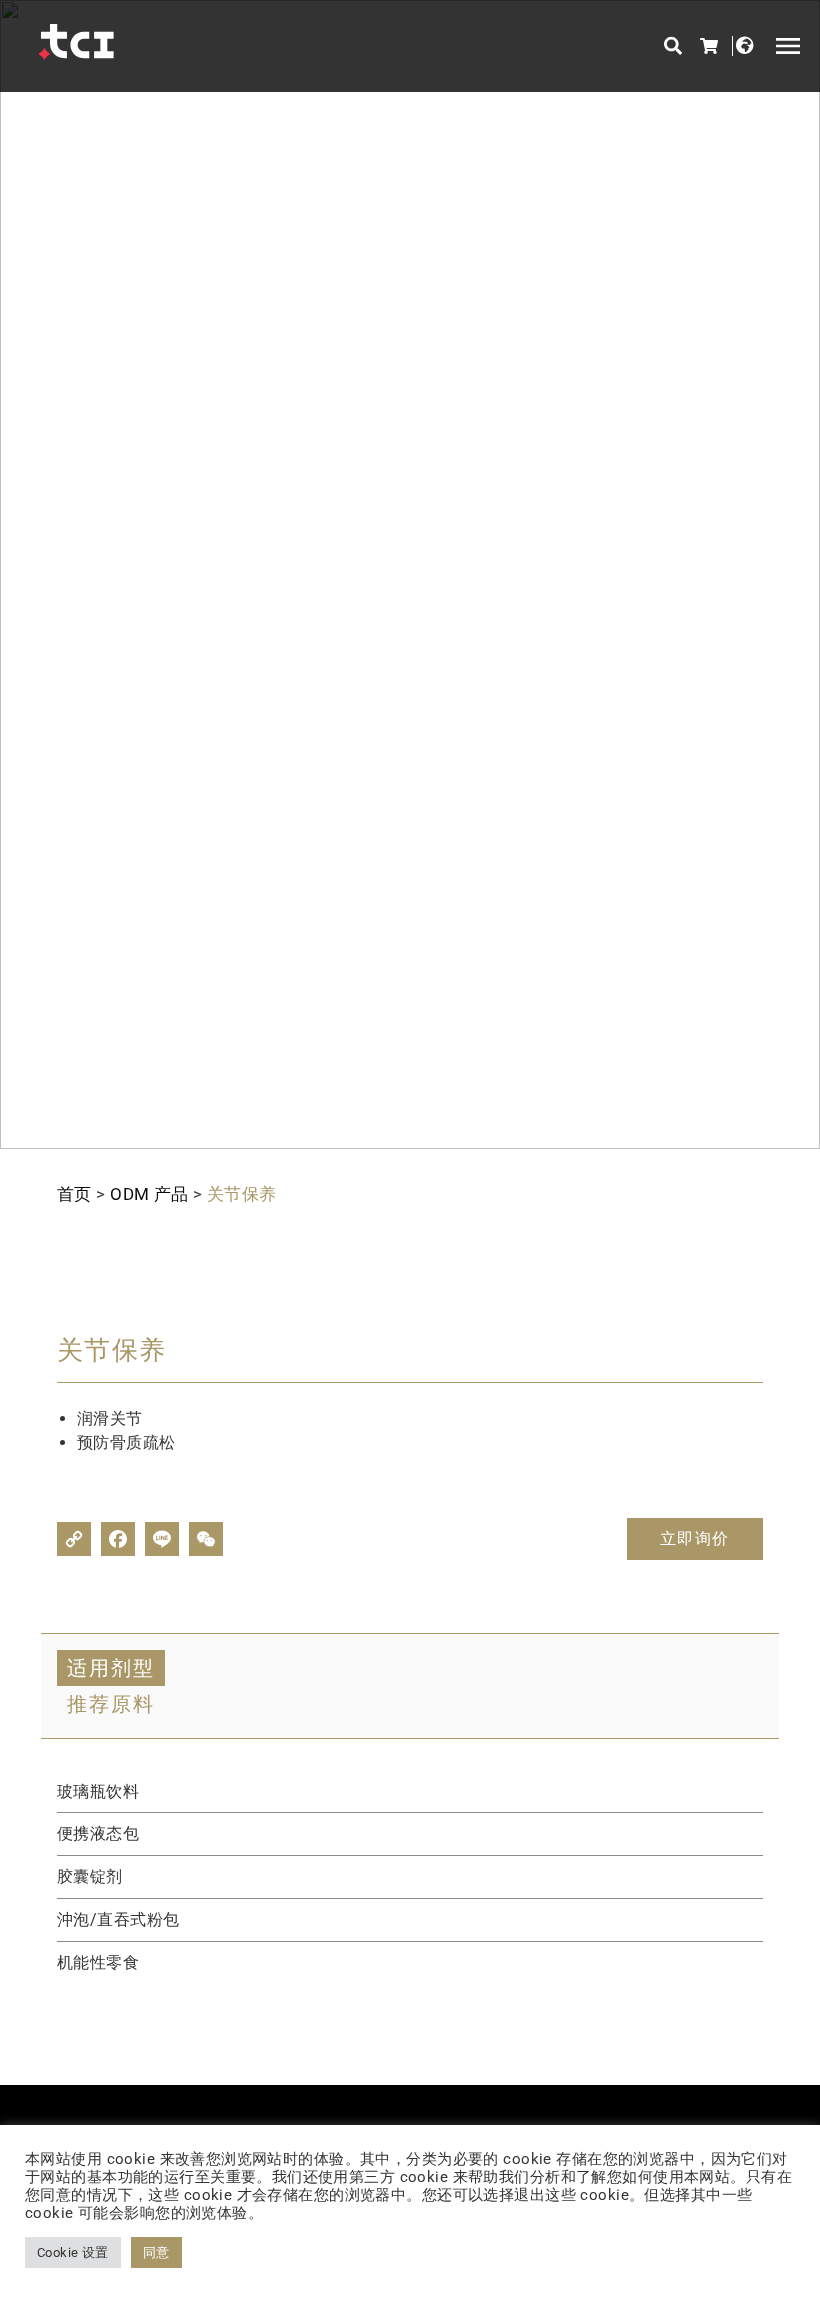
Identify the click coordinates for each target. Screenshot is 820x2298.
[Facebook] (118, 1539)
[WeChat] (206, 1539)
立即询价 (695, 1538)
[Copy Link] (74, 1539)
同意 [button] (156, 2252)
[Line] (162, 1539)
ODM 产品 (149, 1194)
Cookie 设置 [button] (73, 2252)
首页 (74, 1194)
